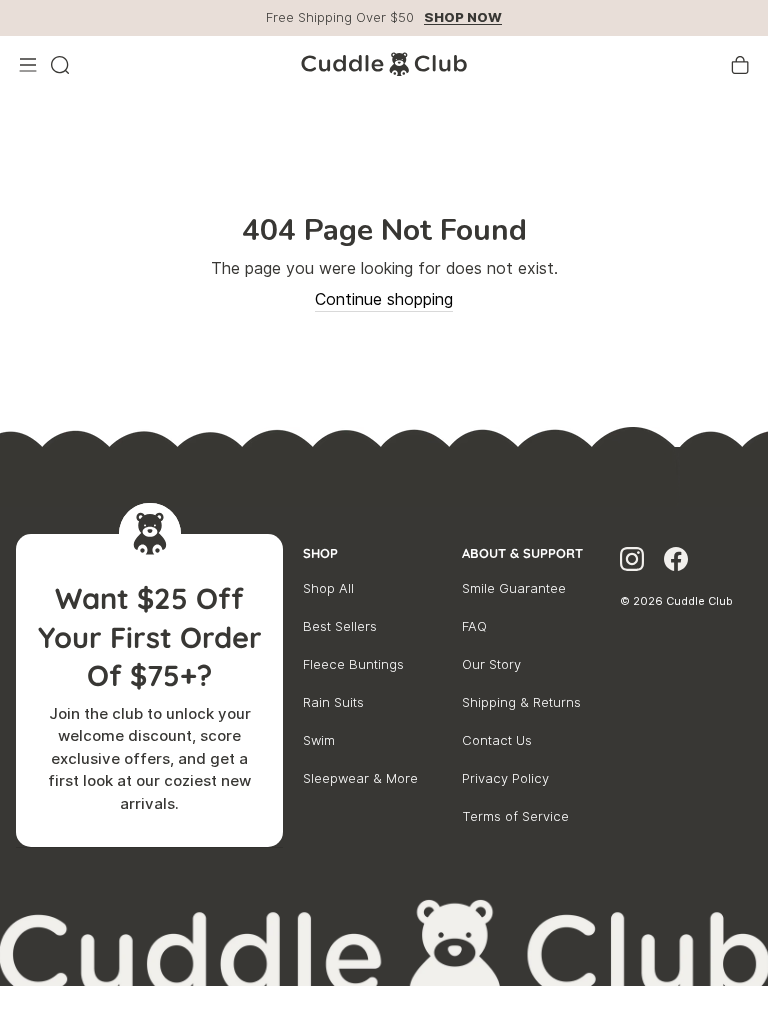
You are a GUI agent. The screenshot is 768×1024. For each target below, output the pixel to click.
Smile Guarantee (514, 588)
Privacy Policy (505, 778)
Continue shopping (384, 299)
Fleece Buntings (353, 664)
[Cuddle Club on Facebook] (676, 562)
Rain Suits (333, 702)
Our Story (491, 664)
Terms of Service (515, 816)
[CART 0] (740, 65)
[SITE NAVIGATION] (28, 65)
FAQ (474, 626)
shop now (463, 17)
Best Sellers (340, 626)
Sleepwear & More (360, 778)
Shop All (328, 588)
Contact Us (497, 740)
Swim (319, 740)
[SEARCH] (60, 65)
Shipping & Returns (521, 702)
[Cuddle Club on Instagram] (632, 562)
